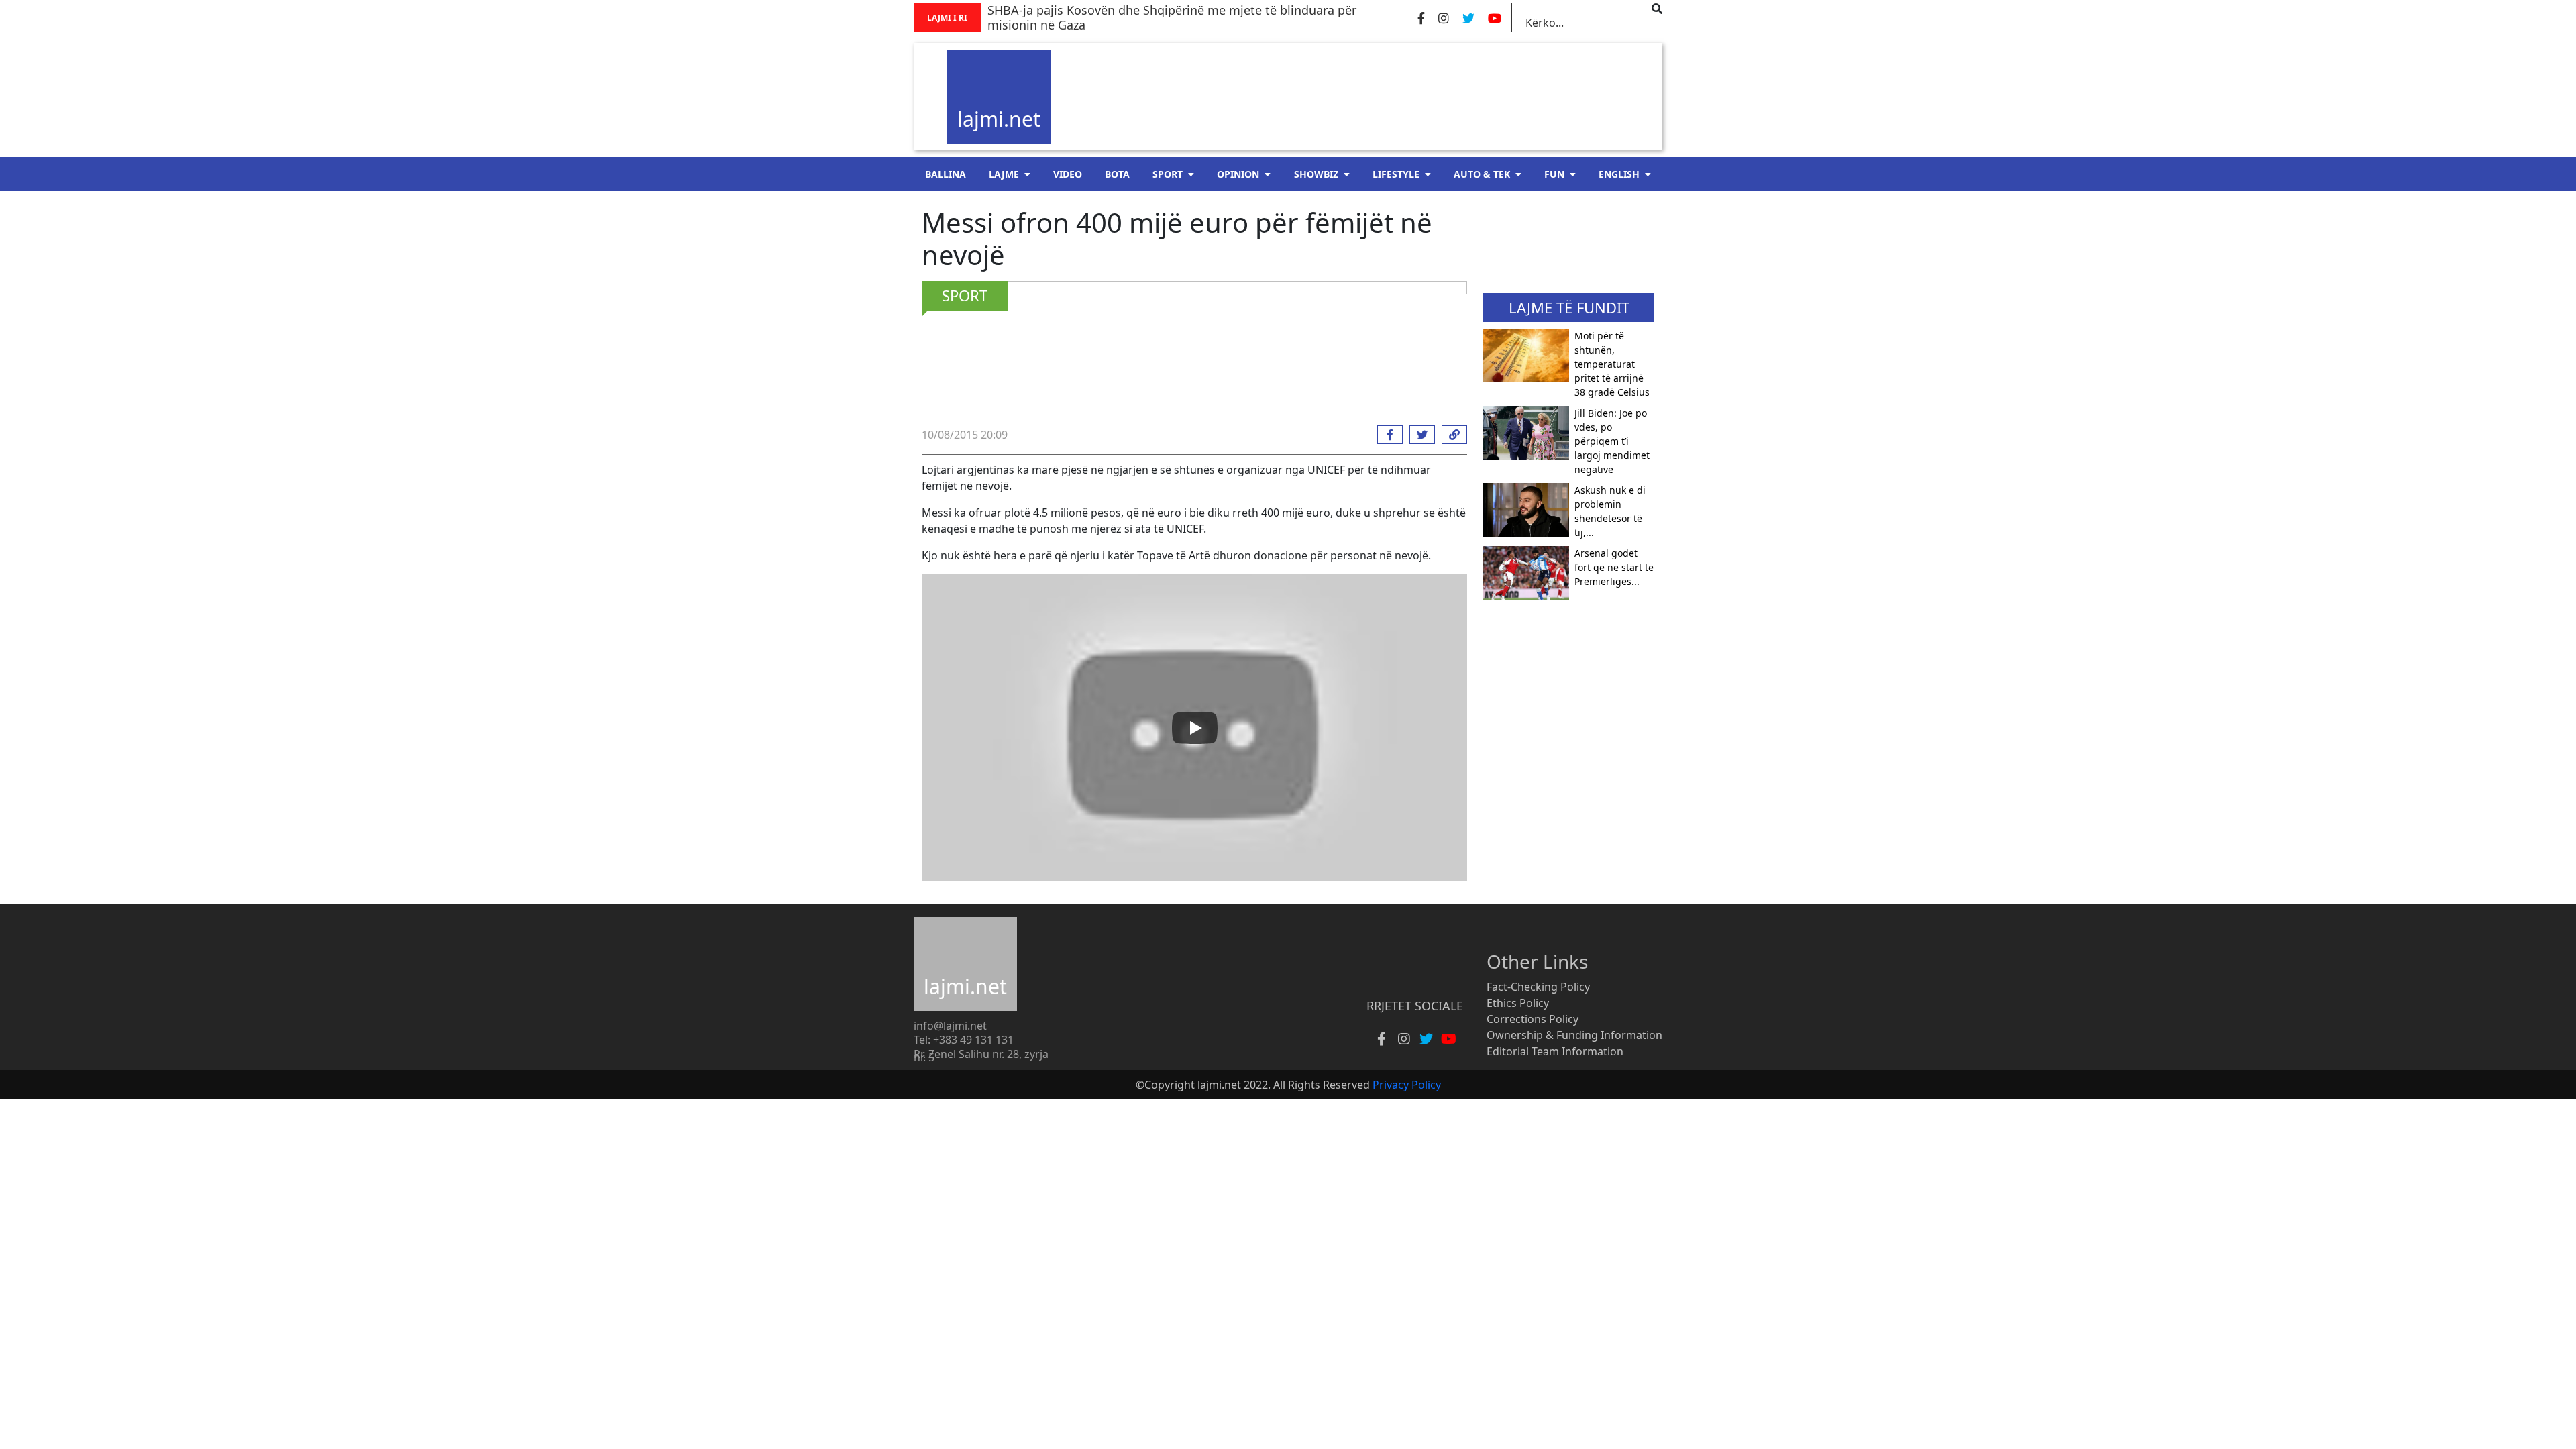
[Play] (1195, 728)
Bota (1117, 174)
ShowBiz (1316, 174)
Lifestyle (1396, 174)
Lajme (1004, 174)
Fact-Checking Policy (1538, 987)
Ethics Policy (1518, 1003)
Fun (1554, 174)
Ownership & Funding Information (1574, 1035)
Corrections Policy (1533, 1019)
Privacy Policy (1407, 1085)
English (1619, 174)
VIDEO (1068, 174)
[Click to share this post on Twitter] (1419, 435)
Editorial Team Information (1555, 1051)
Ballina (946, 174)
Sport (1168, 174)
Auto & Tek (1482, 174)
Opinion (1238, 174)
